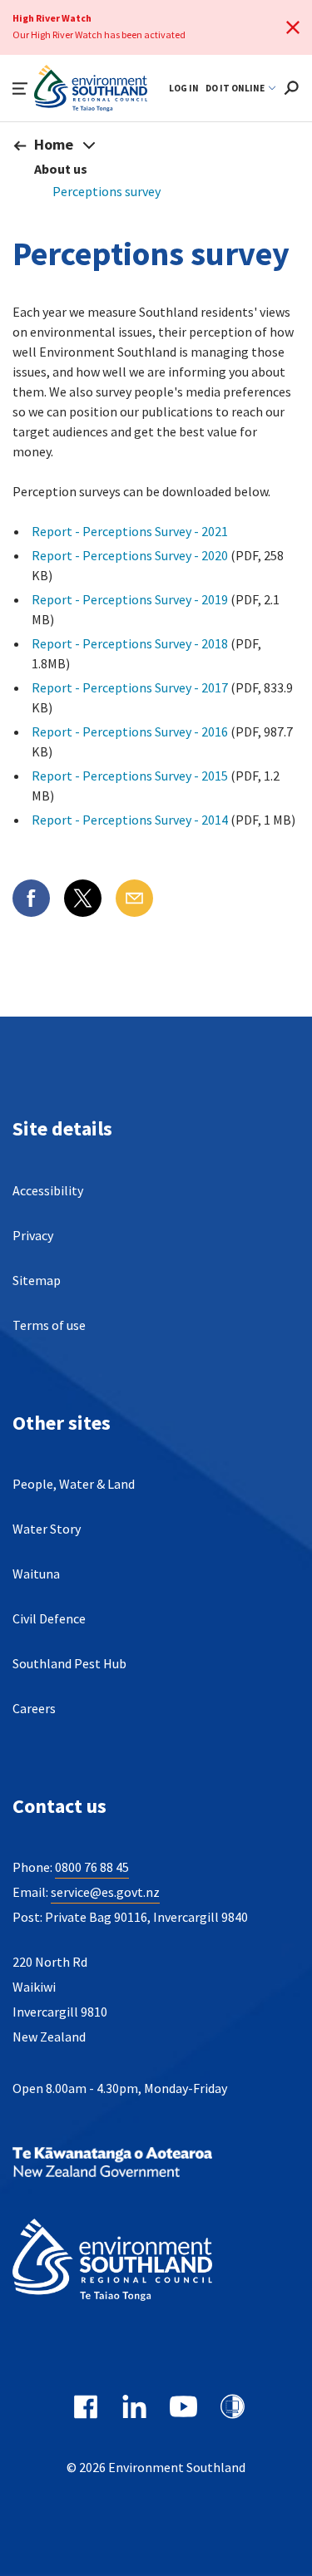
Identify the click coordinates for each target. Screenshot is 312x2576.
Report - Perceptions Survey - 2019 (130, 599)
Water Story (47, 1529)
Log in (184, 88)
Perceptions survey (106, 191)
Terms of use (49, 1325)
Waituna (36, 1574)
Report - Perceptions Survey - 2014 (130, 820)
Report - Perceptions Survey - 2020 (130, 555)
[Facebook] (85, 2406)
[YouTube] (183, 2406)
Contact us (59, 1806)
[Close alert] (293, 27)
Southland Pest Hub (69, 1663)
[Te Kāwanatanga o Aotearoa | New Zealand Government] (137, 2164)
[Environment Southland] (137, 2262)
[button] (20, 89)
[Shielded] (233, 2406)
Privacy (33, 1235)
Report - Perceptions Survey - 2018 (130, 643)
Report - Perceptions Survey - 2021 (130, 531)
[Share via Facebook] (31, 898)
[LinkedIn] (134, 2406)
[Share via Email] (134, 898)
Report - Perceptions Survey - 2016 (130, 731)
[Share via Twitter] (83, 898)
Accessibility (48, 1190)
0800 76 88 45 (92, 1867)
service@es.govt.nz (105, 1892)
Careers (34, 1708)
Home (54, 144)
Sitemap (37, 1280)
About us (61, 169)
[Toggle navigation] (89, 145)
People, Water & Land (74, 1484)
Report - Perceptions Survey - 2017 (130, 687)
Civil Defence (49, 1618)
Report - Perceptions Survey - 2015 (130, 776)
